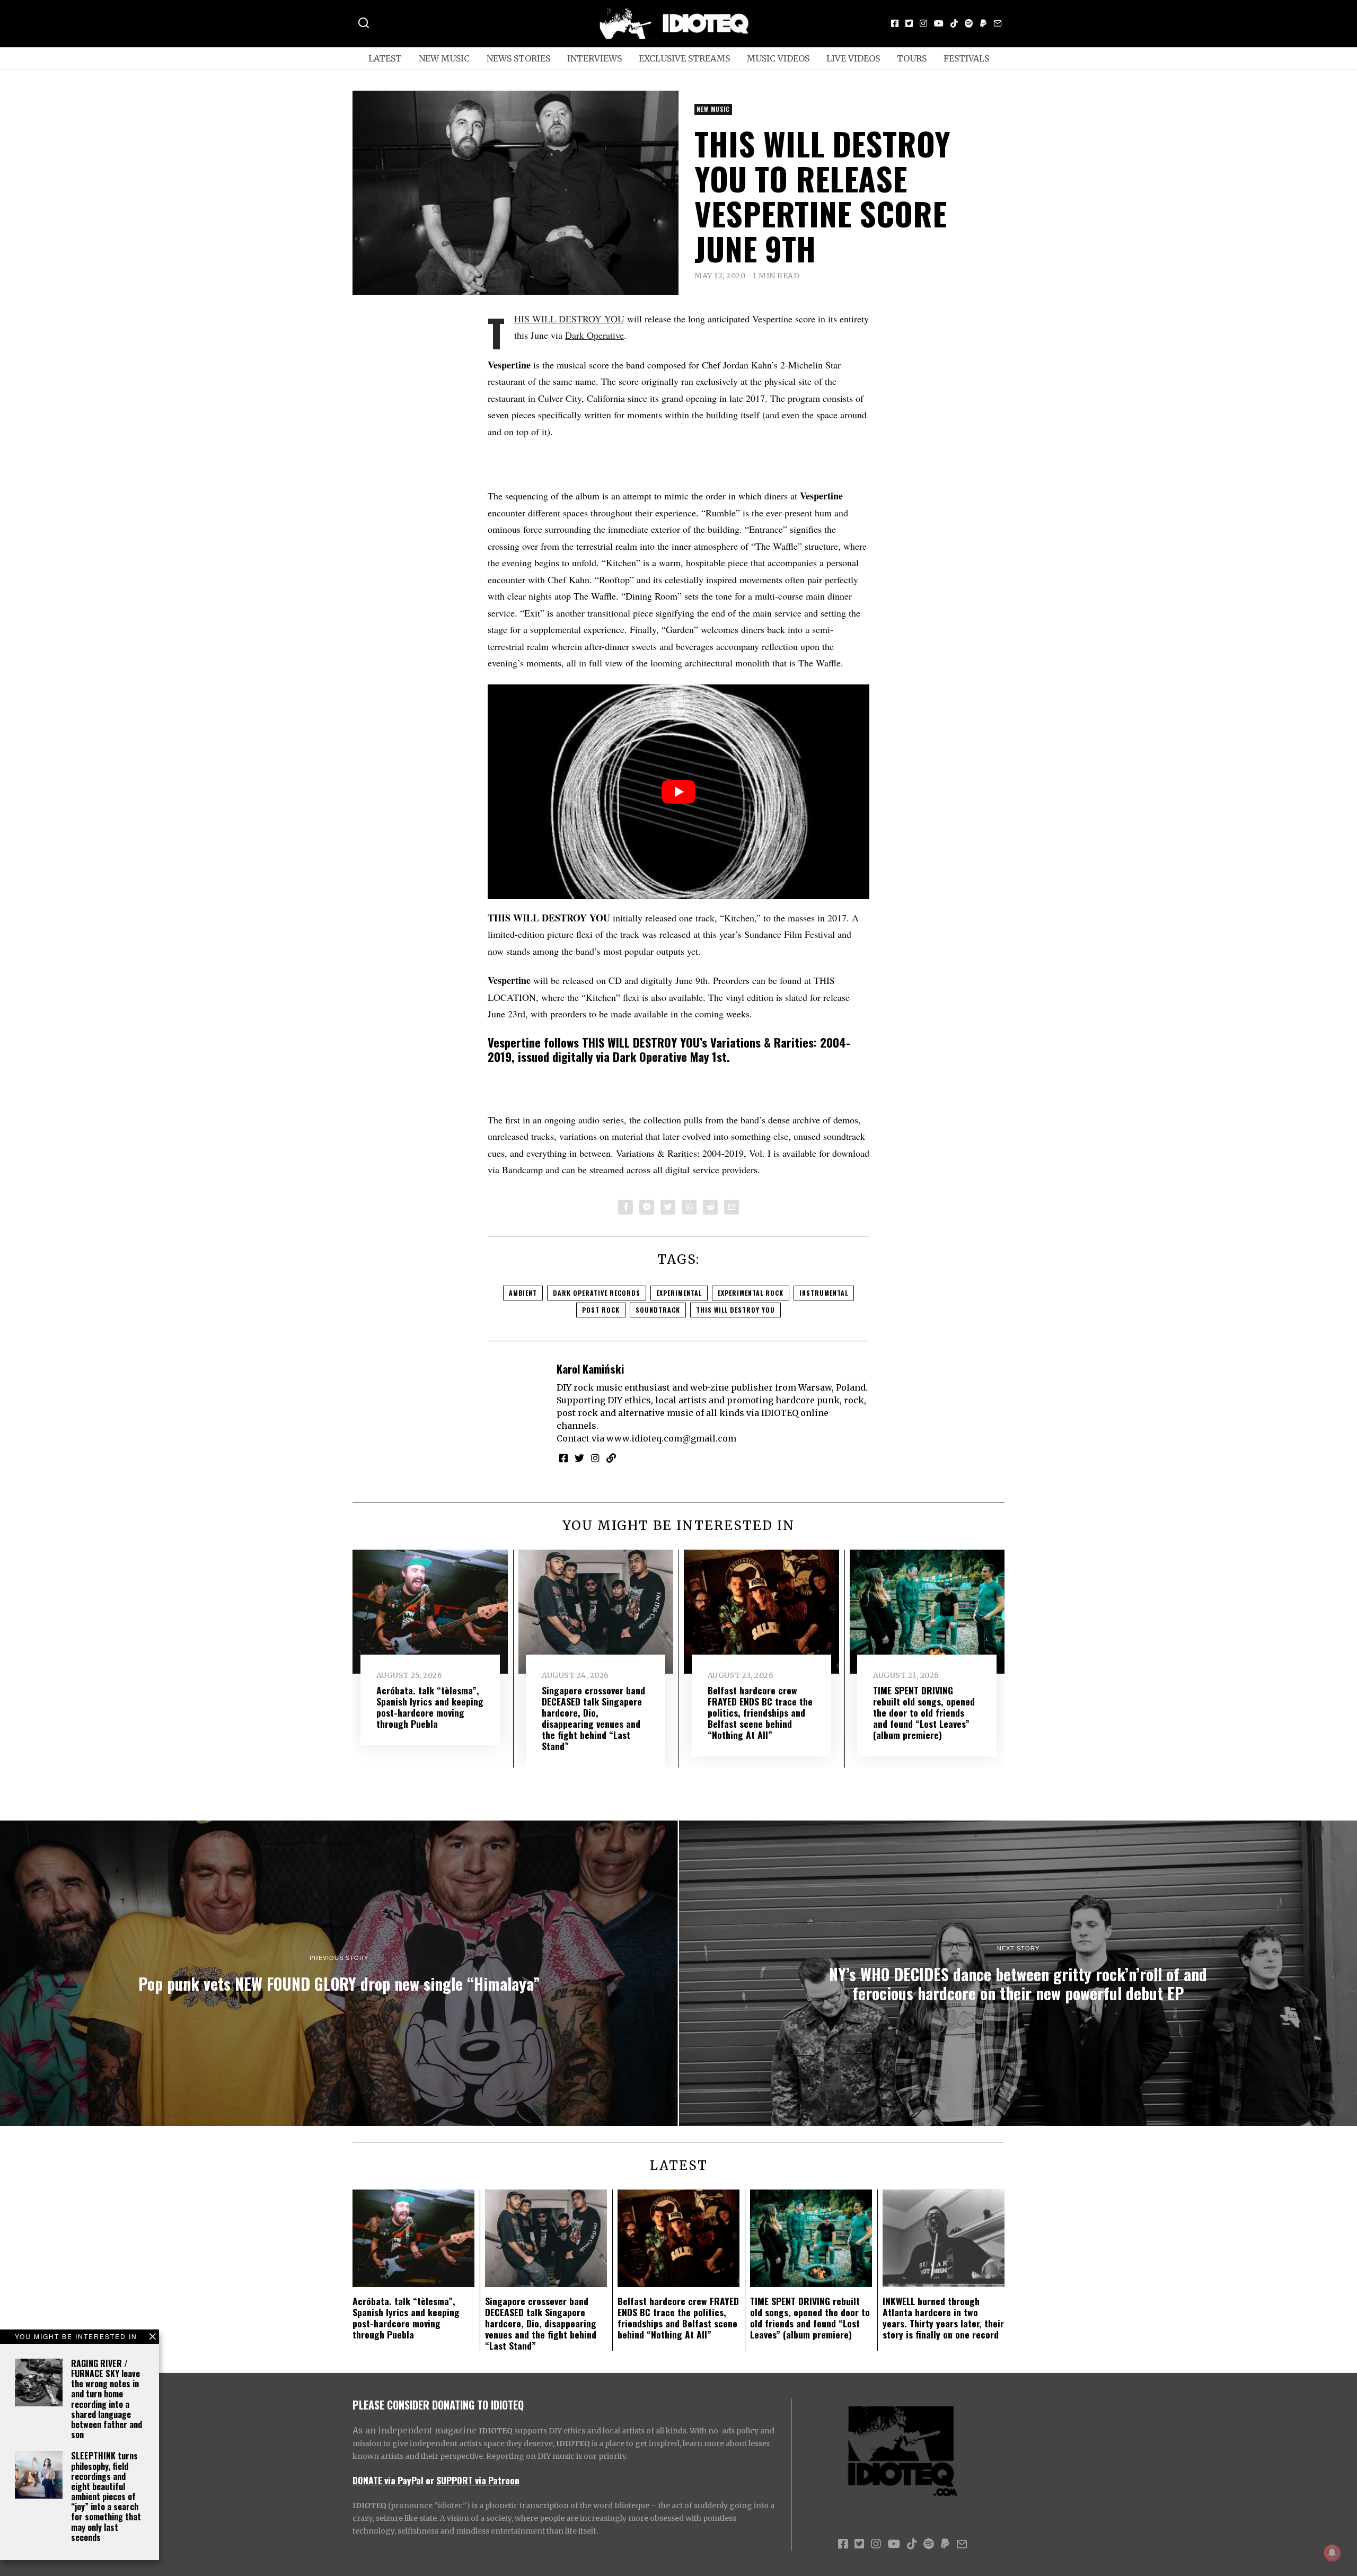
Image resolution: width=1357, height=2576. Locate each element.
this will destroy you (735, 1310)
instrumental (824, 1293)
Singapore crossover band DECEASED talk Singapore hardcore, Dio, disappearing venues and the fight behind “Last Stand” (593, 1718)
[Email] (998, 23)
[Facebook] (895, 23)
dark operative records (597, 1293)
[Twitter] (909, 23)
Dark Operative (594, 335)
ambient (523, 1293)
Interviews (594, 58)
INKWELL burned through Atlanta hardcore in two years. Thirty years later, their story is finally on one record (943, 2318)
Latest (385, 58)
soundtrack (658, 1310)
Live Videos (853, 58)
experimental (679, 1293)
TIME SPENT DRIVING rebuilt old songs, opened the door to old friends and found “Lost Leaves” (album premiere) (924, 1712)
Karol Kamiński (590, 1369)
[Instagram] (923, 23)
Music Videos (778, 58)
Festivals (966, 58)
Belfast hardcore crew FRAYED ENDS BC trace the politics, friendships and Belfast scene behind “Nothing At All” (760, 1712)
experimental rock (751, 1293)
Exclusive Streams (684, 58)
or (430, 2480)
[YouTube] (939, 23)
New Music (444, 58)
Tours (912, 58)
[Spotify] (969, 23)
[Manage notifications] (1332, 2553)
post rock (601, 1310)
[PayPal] (983, 23)
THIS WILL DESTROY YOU (569, 319)
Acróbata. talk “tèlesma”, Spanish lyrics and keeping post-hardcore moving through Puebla (430, 1707)
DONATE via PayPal (388, 2480)
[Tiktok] (954, 23)
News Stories (518, 58)
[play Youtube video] (678, 792)
